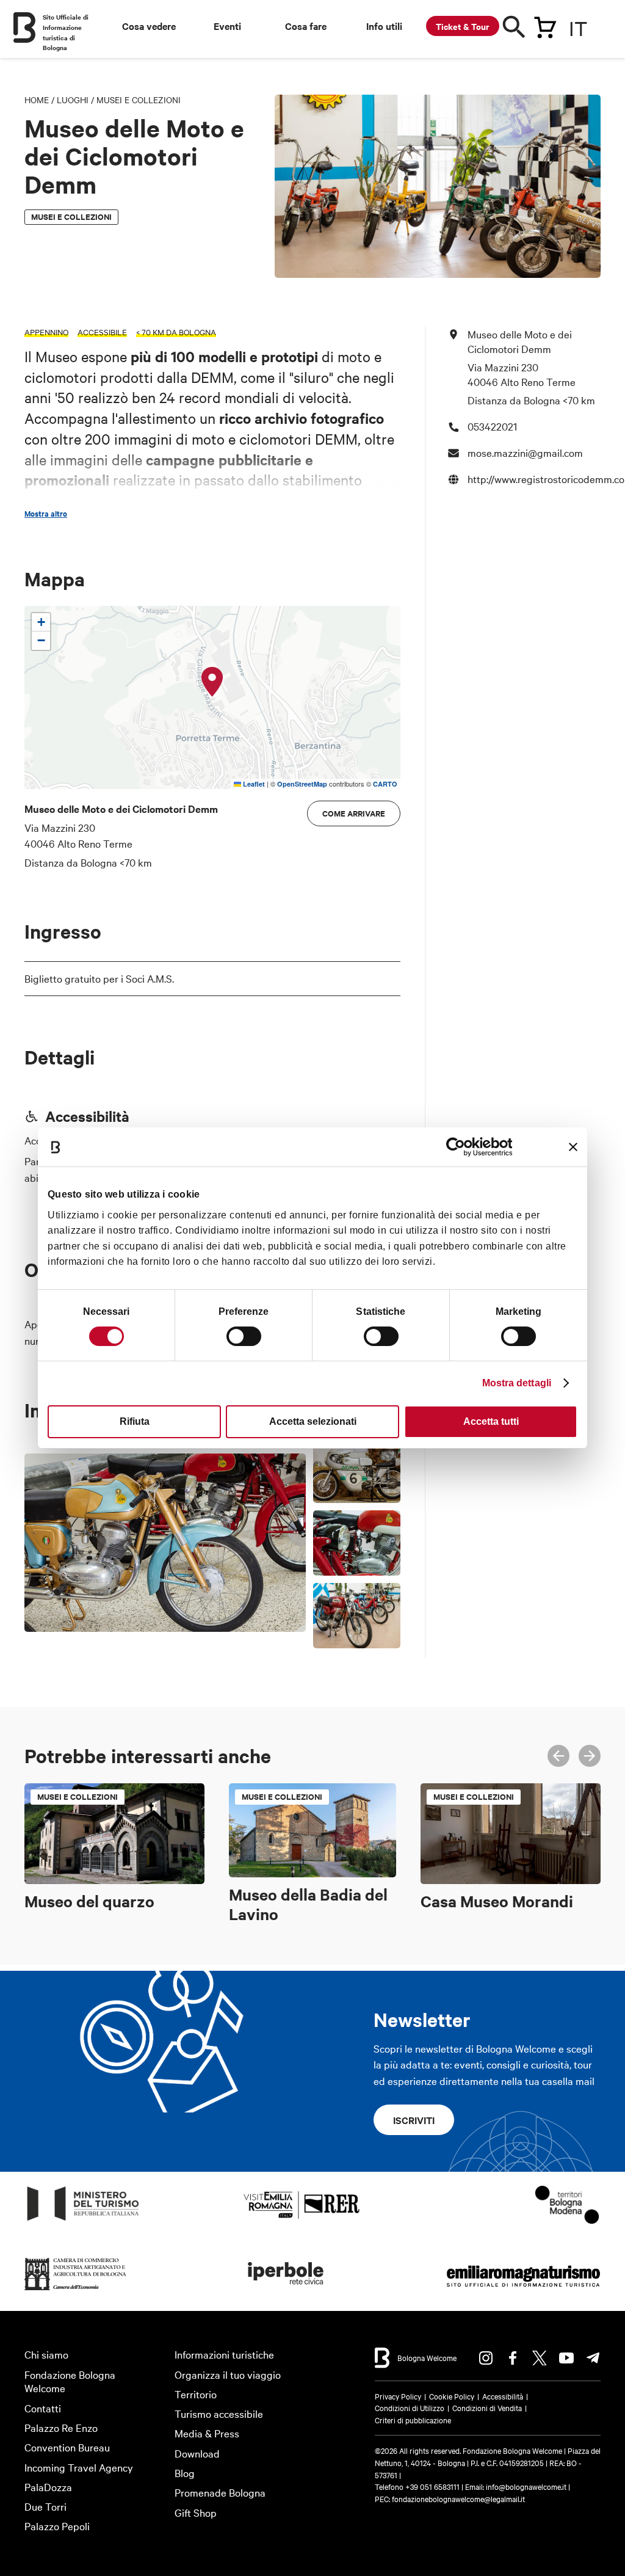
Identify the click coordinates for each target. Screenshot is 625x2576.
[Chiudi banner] (573, 1147)
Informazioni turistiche (224, 2354)
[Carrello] (545, 25)
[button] (212, 682)
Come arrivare (354, 813)
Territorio (196, 2394)
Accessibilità (503, 2396)
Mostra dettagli (517, 1383)
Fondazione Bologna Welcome (70, 2381)
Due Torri (45, 2506)
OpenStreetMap (302, 784)
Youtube (566, 2358)
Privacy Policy (398, 2396)
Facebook (513, 2358)
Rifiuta (135, 1421)
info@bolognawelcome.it (526, 2486)
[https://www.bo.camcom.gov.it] (76, 2290)
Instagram (486, 2358)
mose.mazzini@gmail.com (525, 452)
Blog (185, 2472)
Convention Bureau (67, 2447)
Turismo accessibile (219, 2413)
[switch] (244, 1336)
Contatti (43, 2408)
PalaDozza (48, 2487)
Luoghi (73, 100)
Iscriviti (414, 2120)
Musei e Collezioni (139, 100)
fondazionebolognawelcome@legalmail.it (458, 2498)
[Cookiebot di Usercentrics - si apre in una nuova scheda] (459, 1147)
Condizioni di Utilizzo (410, 2407)
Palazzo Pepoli (57, 2526)
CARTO (385, 784)
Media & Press (207, 2433)
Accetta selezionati (313, 1421)
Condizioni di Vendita (487, 2407)
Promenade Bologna (220, 2492)
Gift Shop (196, 2512)
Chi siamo (46, 2354)
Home (37, 100)
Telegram (593, 2358)
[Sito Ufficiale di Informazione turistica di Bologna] (24, 27)
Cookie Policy (452, 2396)
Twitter (540, 2358)
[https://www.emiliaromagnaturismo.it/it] (523, 2290)
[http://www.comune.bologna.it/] (286, 2290)
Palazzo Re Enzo (61, 2427)
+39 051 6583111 (433, 2486)
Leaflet (253, 784)
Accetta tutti (491, 1421)
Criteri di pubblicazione (413, 2420)
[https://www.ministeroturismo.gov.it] (83, 2221)
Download (197, 2453)
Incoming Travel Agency (79, 2467)
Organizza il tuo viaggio (228, 2374)
